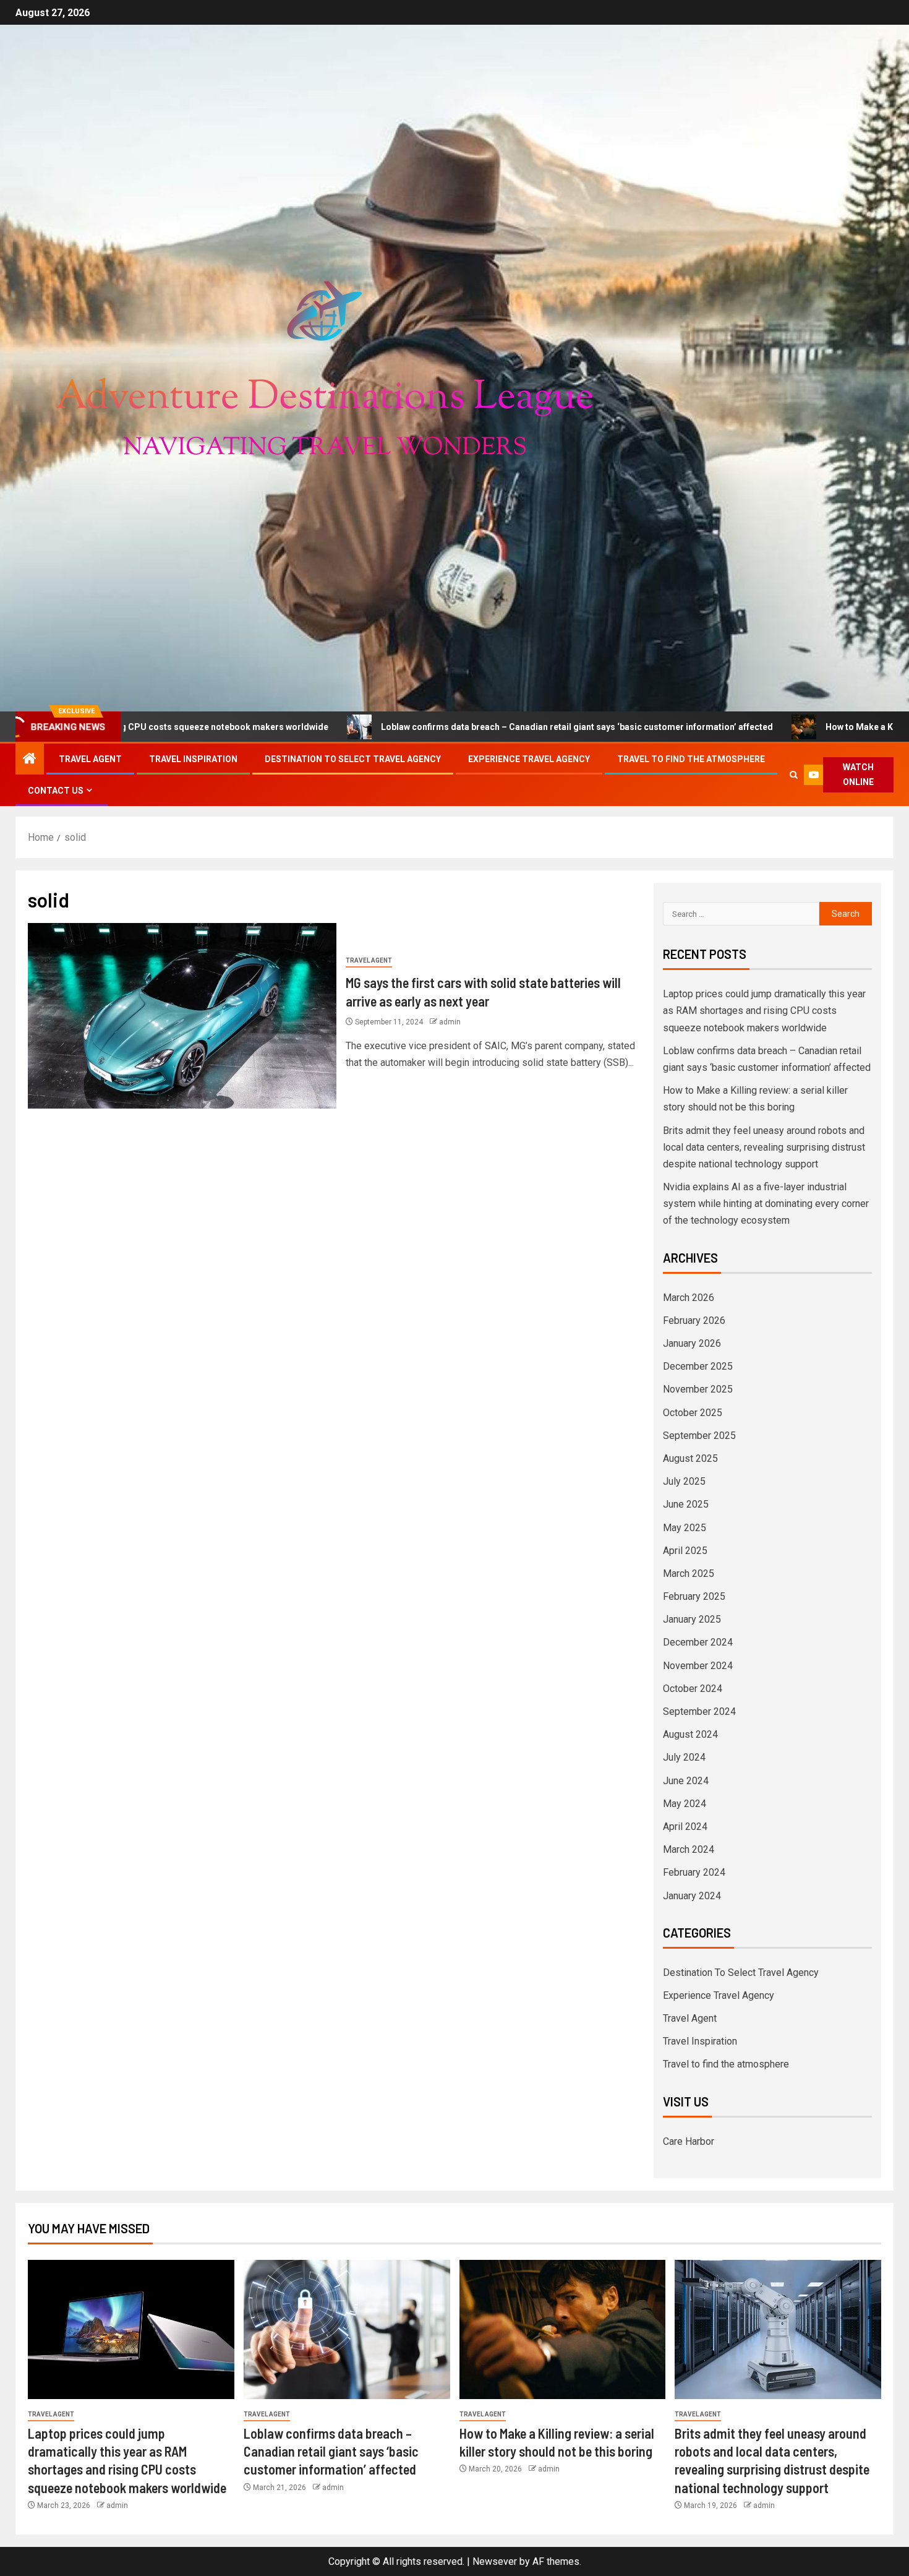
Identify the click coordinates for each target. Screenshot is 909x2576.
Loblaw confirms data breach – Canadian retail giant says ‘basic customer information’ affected (438, 727)
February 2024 (694, 1872)
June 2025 (686, 1504)
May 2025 (685, 1528)
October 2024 (693, 1689)
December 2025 (698, 1366)
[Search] (794, 775)
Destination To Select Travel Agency (353, 759)
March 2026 (689, 1298)
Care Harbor (689, 2141)
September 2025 (699, 1436)
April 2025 (685, 1551)
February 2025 (694, 1596)
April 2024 (685, 1827)
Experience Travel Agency (529, 759)
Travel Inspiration (193, 759)
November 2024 (698, 1666)
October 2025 (693, 1413)
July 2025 (684, 1481)
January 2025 (692, 1619)
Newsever (495, 2561)
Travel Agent (90, 759)
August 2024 (690, 1734)
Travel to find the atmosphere (691, 759)
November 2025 (698, 1389)
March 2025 (689, 1574)
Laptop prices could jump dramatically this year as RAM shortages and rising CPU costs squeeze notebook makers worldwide (764, 1011)
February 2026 (694, 1320)
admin (450, 1022)
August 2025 (690, 1458)
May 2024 (685, 1804)
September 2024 (699, 1711)
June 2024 (686, 1781)
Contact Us (56, 791)
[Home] (30, 760)
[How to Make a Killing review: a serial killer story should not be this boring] (563, 2329)
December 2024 (698, 1642)
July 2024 (684, 1757)
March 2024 (689, 1849)
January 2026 (692, 1343)
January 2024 (692, 1896)
